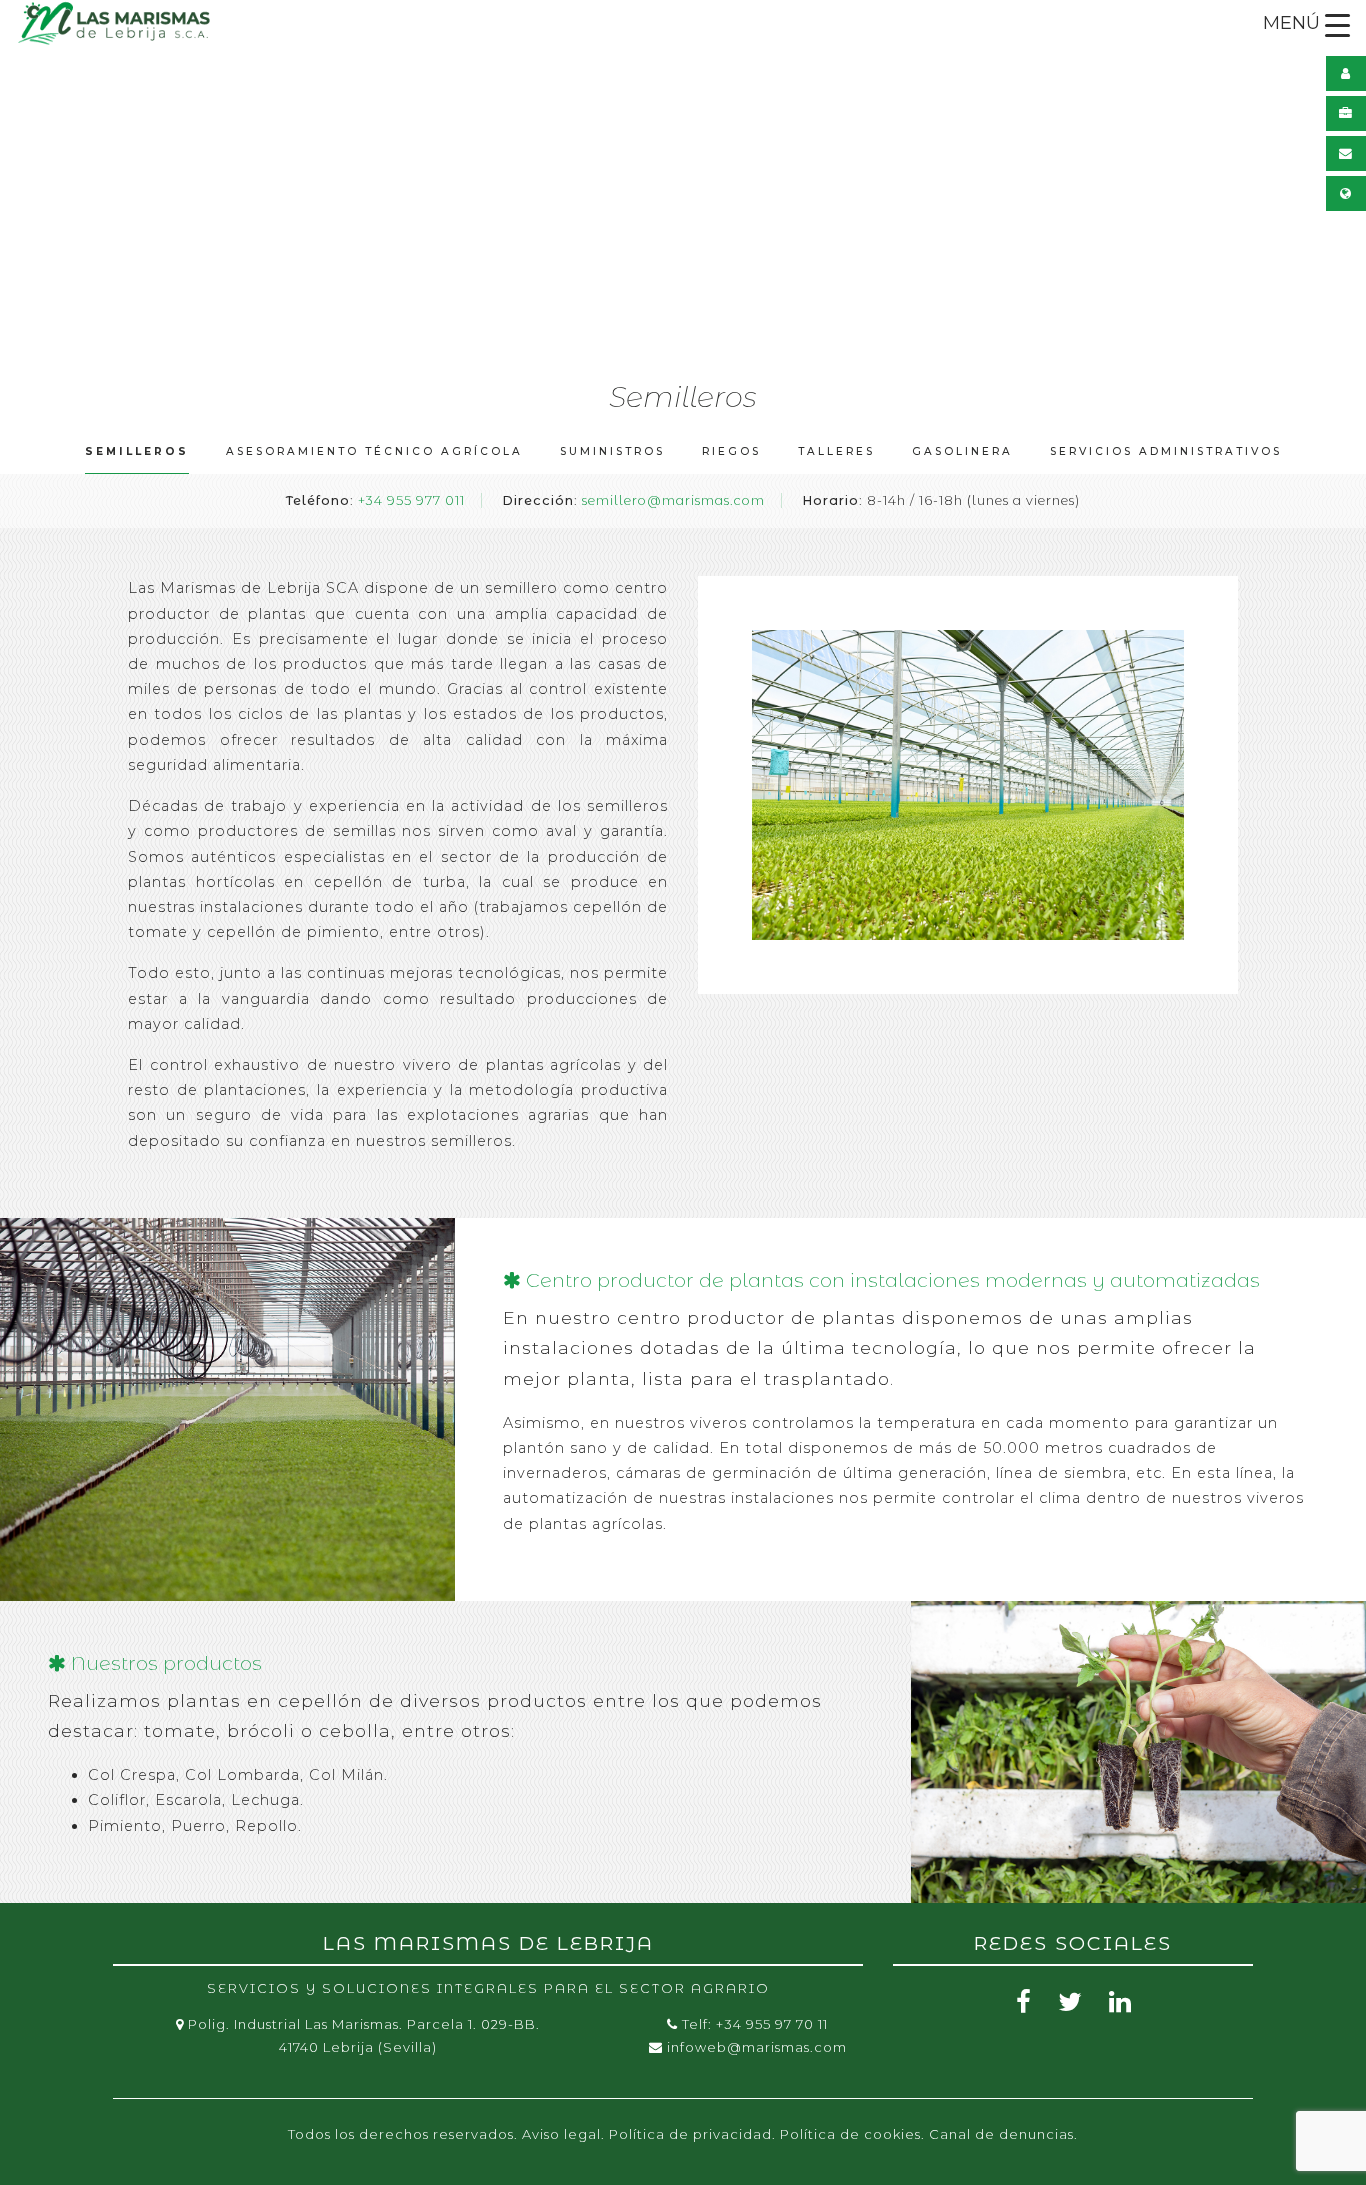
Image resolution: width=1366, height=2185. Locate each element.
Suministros (612, 451)
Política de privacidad (690, 2134)
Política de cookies (850, 2134)
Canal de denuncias (1001, 2134)
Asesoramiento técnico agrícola (374, 451)
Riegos (731, 451)
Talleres (836, 451)
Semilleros (137, 451)
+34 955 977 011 (411, 500)
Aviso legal (561, 2134)
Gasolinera (962, 451)
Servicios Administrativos (1166, 451)
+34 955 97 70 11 (772, 2024)
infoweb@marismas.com (757, 2047)
